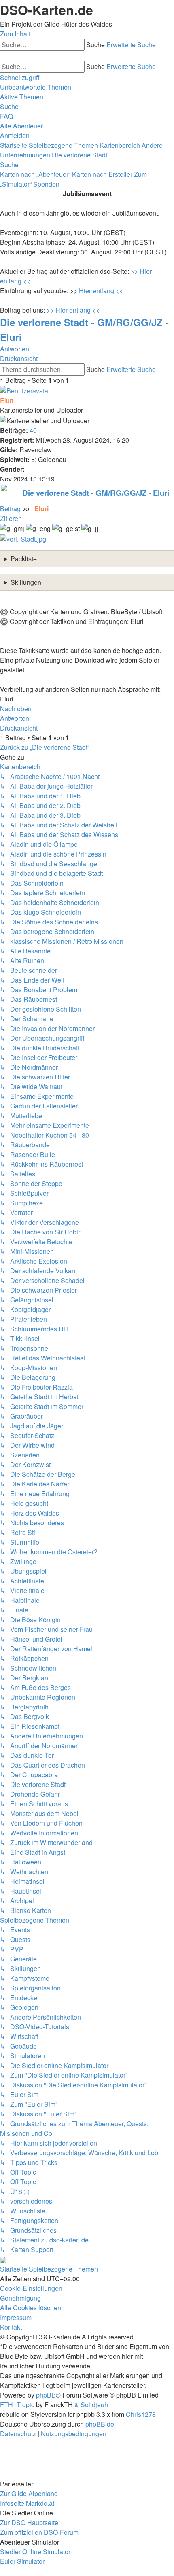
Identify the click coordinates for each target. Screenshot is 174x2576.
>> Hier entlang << (73, 310)
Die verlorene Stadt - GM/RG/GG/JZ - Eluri (96, 493)
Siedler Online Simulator (35, 2552)
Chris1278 (141, 2414)
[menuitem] (36, 87)
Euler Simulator (22, 2561)
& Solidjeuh (91, 2405)
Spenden (46, 184)
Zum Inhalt (15, 34)
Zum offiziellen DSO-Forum (39, 2532)
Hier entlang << (101, 291)
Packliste (24, 559)
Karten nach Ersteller (102, 174)
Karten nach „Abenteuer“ (35, 174)
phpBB (46, 2395)
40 (33, 430)
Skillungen (26, 582)
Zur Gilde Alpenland (29, 2493)
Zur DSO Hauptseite (29, 2522)
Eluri (7, 400)
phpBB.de (100, 2424)
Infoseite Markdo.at (27, 2503)
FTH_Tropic (17, 2405)
